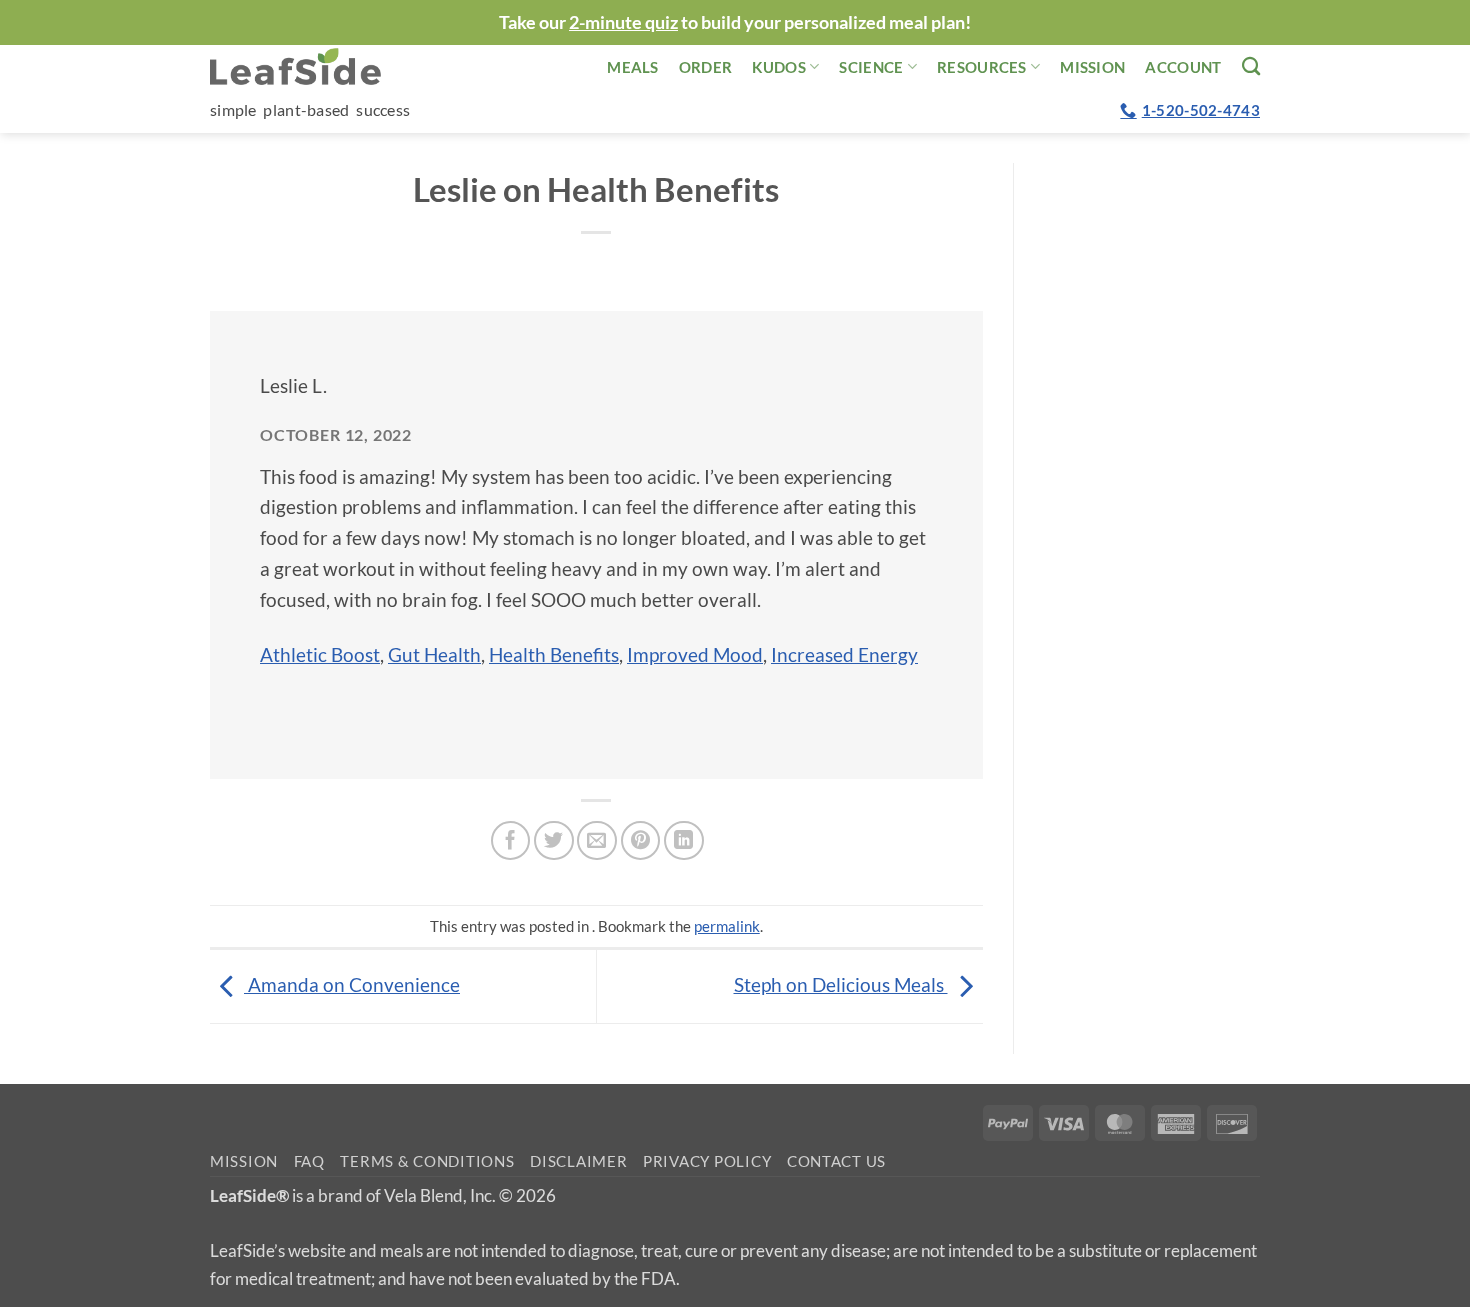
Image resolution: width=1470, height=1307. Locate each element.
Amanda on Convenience (352, 984)
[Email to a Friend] (597, 841)
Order (706, 67)
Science (871, 67)
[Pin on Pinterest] (641, 841)
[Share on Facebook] (511, 841)
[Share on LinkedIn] (684, 841)
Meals (633, 67)
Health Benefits (554, 654)
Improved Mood (695, 654)
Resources (982, 67)
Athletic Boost (320, 654)
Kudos (779, 67)
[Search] (1251, 66)
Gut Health (434, 654)
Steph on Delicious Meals (841, 984)
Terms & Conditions (427, 1161)
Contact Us (836, 1161)
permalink (727, 926)
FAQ (309, 1161)
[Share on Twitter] (554, 841)
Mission (1092, 67)
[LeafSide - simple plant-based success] (310, 66)
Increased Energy (844, 654)
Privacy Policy (707, 1161)
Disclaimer (578, 1161)
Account (1183, 67)
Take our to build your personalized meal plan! (735, 22)
